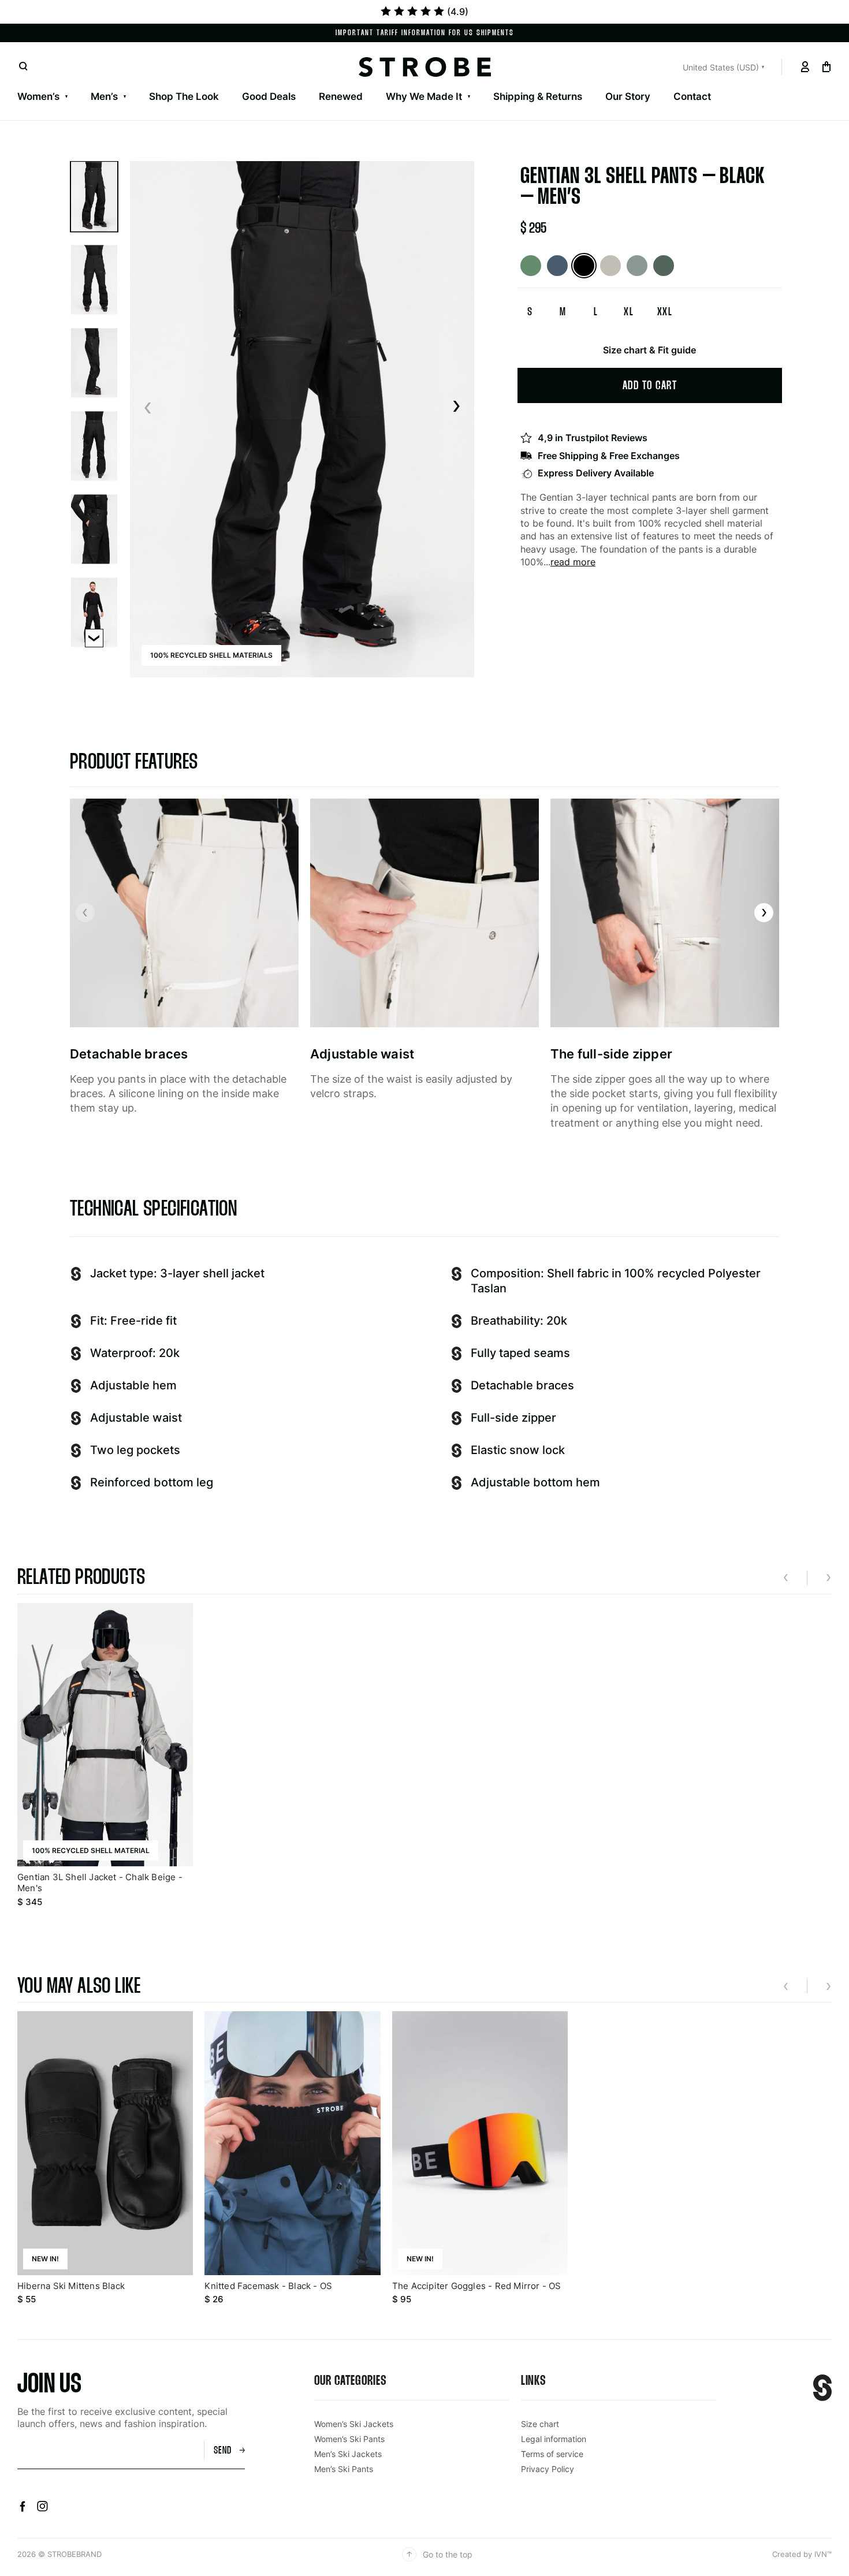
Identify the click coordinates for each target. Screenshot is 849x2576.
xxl (665, 312)
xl (629, 312)
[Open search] (23, 67)
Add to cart (650, 386)
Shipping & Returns (538, 96)
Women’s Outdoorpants (290, 82)
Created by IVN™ (802, 2554)
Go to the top (448, 2554)
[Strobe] (425, 67)
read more (573, 562)
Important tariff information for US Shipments (425, 33)
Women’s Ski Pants (175, 82)
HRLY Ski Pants (355, 82)
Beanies (579, 82)
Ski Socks (521, 82)
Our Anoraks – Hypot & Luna (474, 82)
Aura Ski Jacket (266, 82)
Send (223, 2451)
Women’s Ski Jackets (66, 82)
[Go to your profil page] (805, 67)
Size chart (540, 2424)
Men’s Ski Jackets (58, 82)
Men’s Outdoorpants (254, 82)
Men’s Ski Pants (153, 82)
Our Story (628, 96)
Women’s (38, 96)
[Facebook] (24, 2508)
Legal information (554, 2439)
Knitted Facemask (657, 82)
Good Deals (269, 96)
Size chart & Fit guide (649, 350)
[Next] (456, 407)
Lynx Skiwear (182, 82)
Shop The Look (184, 96)
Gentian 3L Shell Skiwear (76, 82)
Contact (692, 96)
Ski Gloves (385, 82)
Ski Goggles (454, 82)
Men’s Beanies (551, 82)
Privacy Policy (548, 2469)
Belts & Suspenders (762, 82)
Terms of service (552, 2454)
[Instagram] (42, 2508)
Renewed (341, 96)
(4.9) (458, 12)
